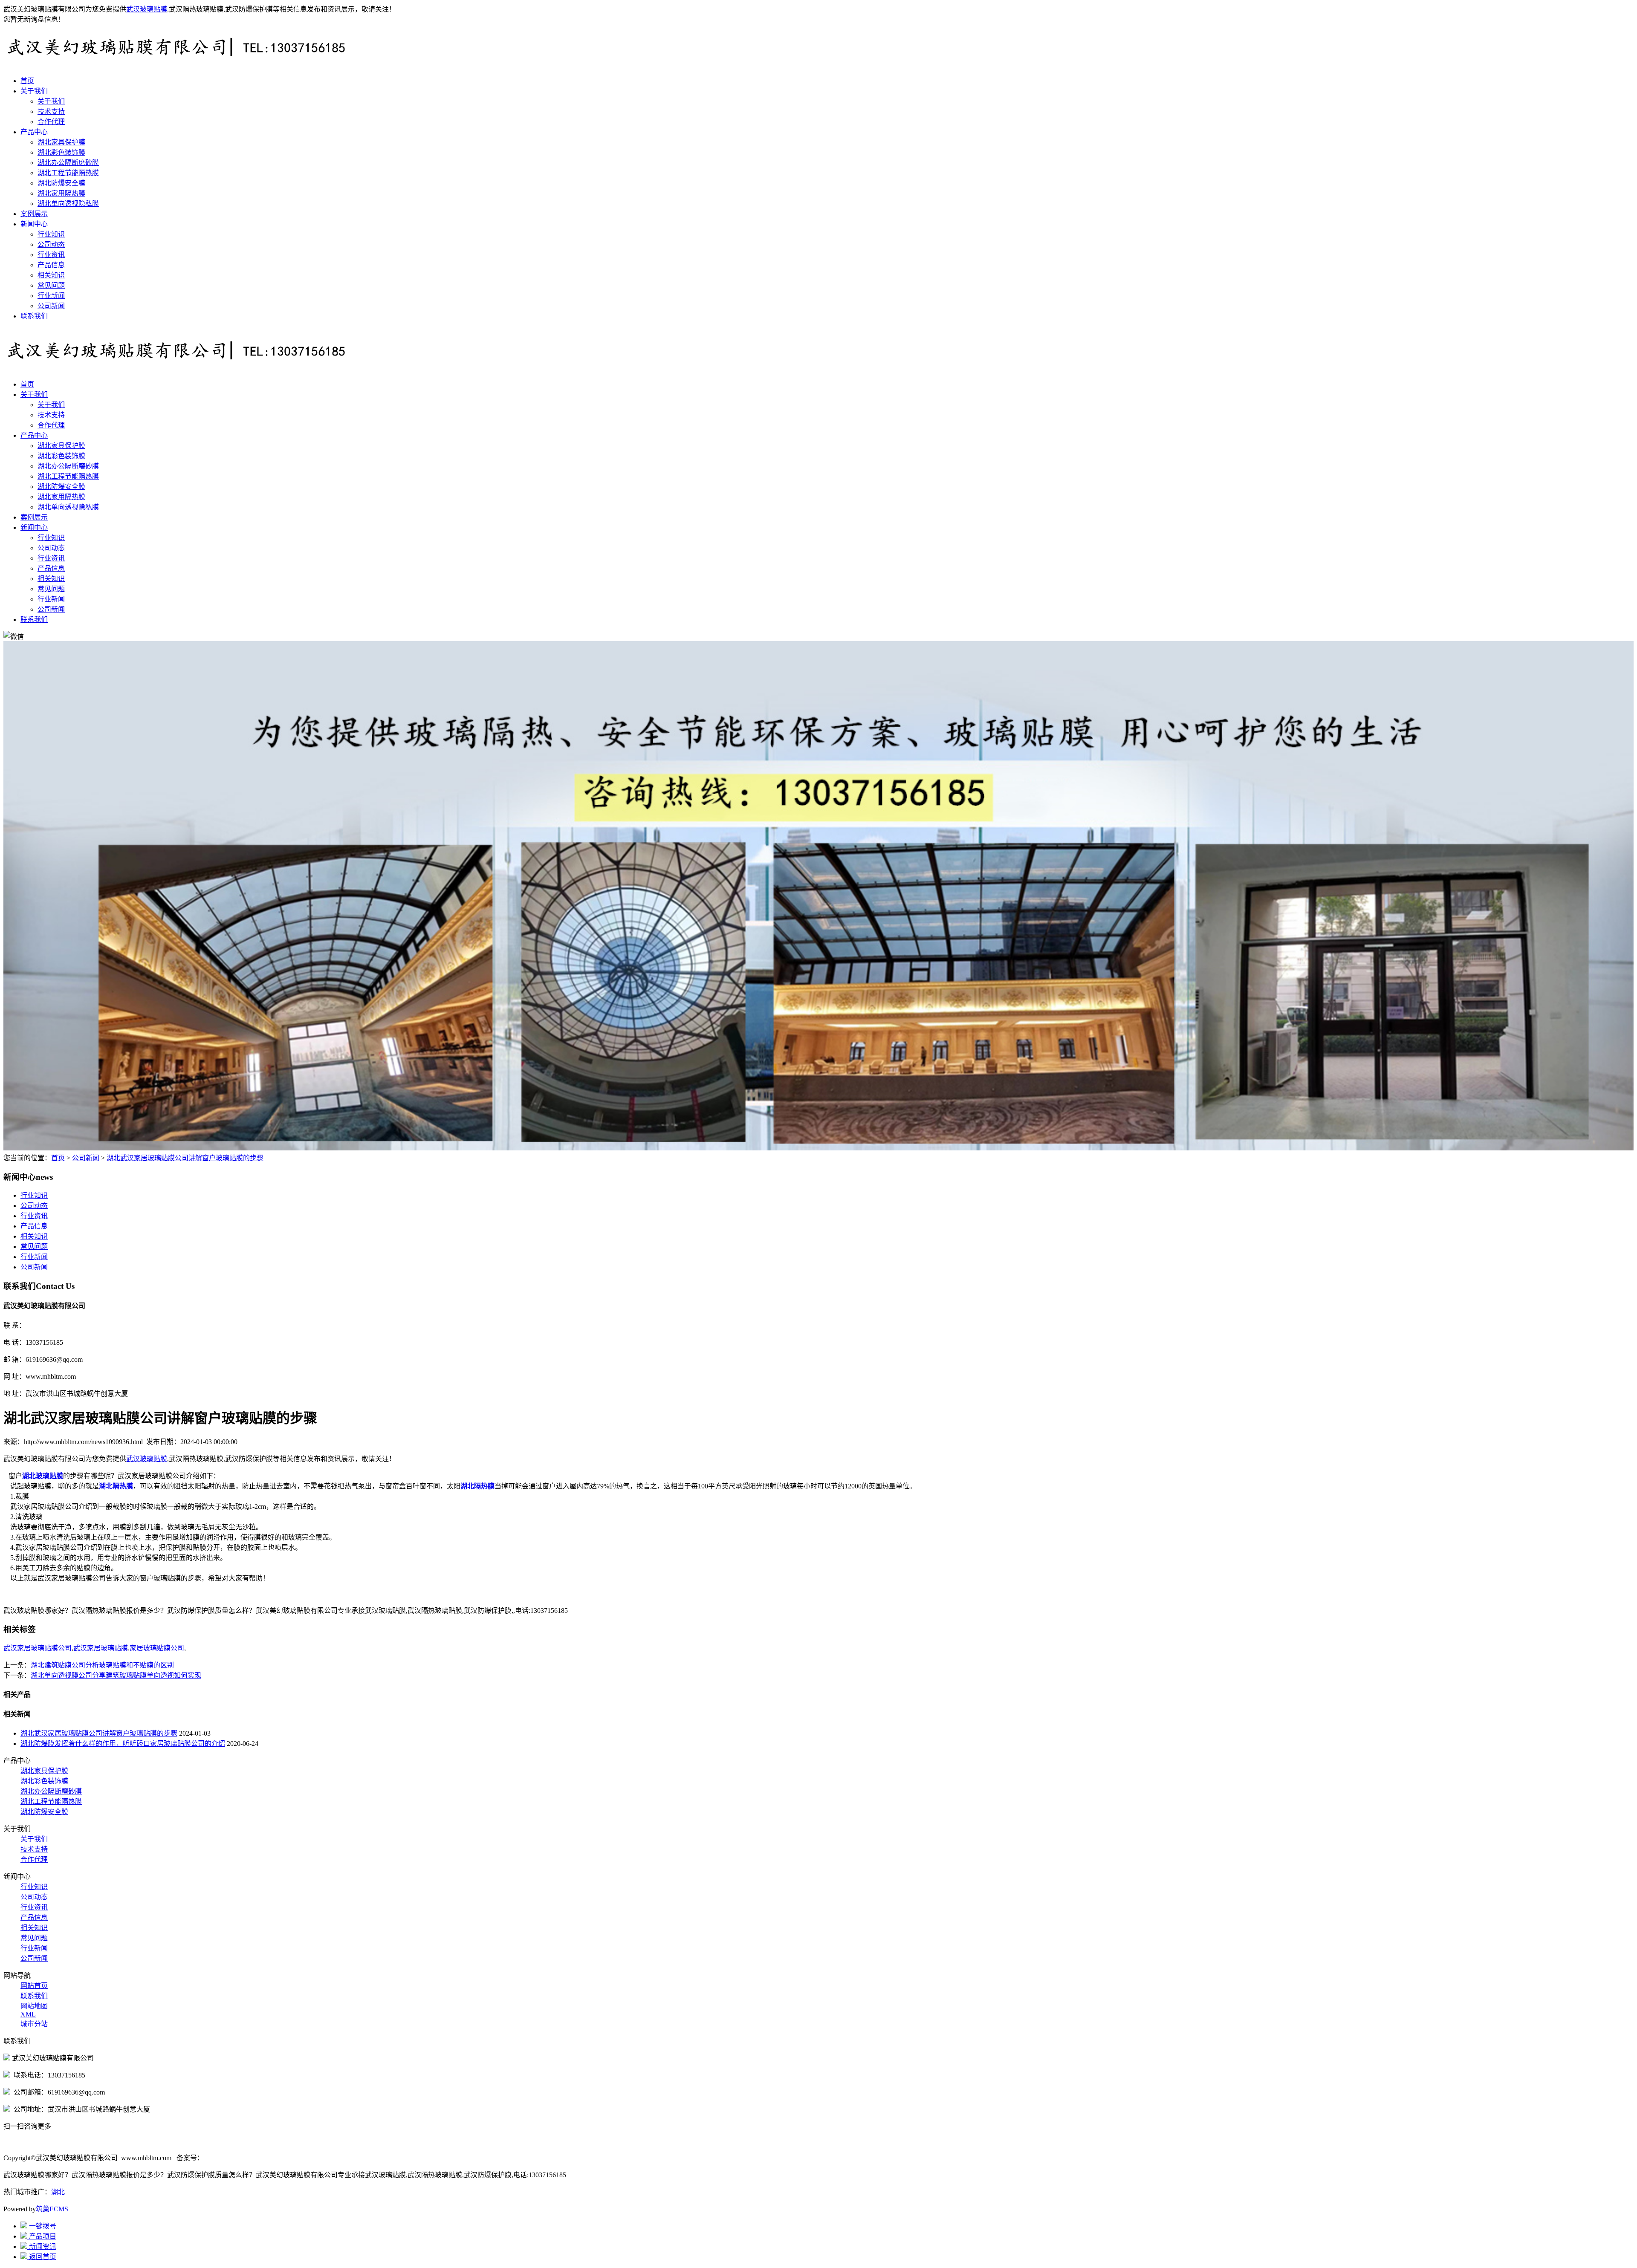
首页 (27, 81)
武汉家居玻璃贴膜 (101, 1648)
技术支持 (51, 111)
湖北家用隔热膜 (61, 193)
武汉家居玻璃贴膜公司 (38, 1648)
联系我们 (34, 316)
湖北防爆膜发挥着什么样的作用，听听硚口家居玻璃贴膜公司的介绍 (123, 1744)
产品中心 (34, 132)
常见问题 (51, 285)
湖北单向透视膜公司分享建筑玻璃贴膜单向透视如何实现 (116, 1675)
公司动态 (51, 244)
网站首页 (34, 1986)
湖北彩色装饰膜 (61, 152)
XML (28, 2014)
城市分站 (34, 2024)
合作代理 (51, 122)
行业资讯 (51, 255)
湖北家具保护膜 (61, 142)
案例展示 (34, 214)
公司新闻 (51, 306)
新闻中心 (34, 224)
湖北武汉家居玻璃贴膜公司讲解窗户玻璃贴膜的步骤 (185, 1158)
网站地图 (34, 2006)
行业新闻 (51, 296)
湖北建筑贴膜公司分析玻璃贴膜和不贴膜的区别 (102, 1665)
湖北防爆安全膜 (61, 183)
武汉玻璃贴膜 (147, 9)
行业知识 (51, 234)
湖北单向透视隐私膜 (68, 204)
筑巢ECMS (52, 2209)
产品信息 (51, 265)
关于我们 (34, 91)
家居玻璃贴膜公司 (157, 1648)
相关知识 (51, 275)
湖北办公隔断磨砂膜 (68, 163)
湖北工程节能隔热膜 (68, 173)
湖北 (58, 2192)
